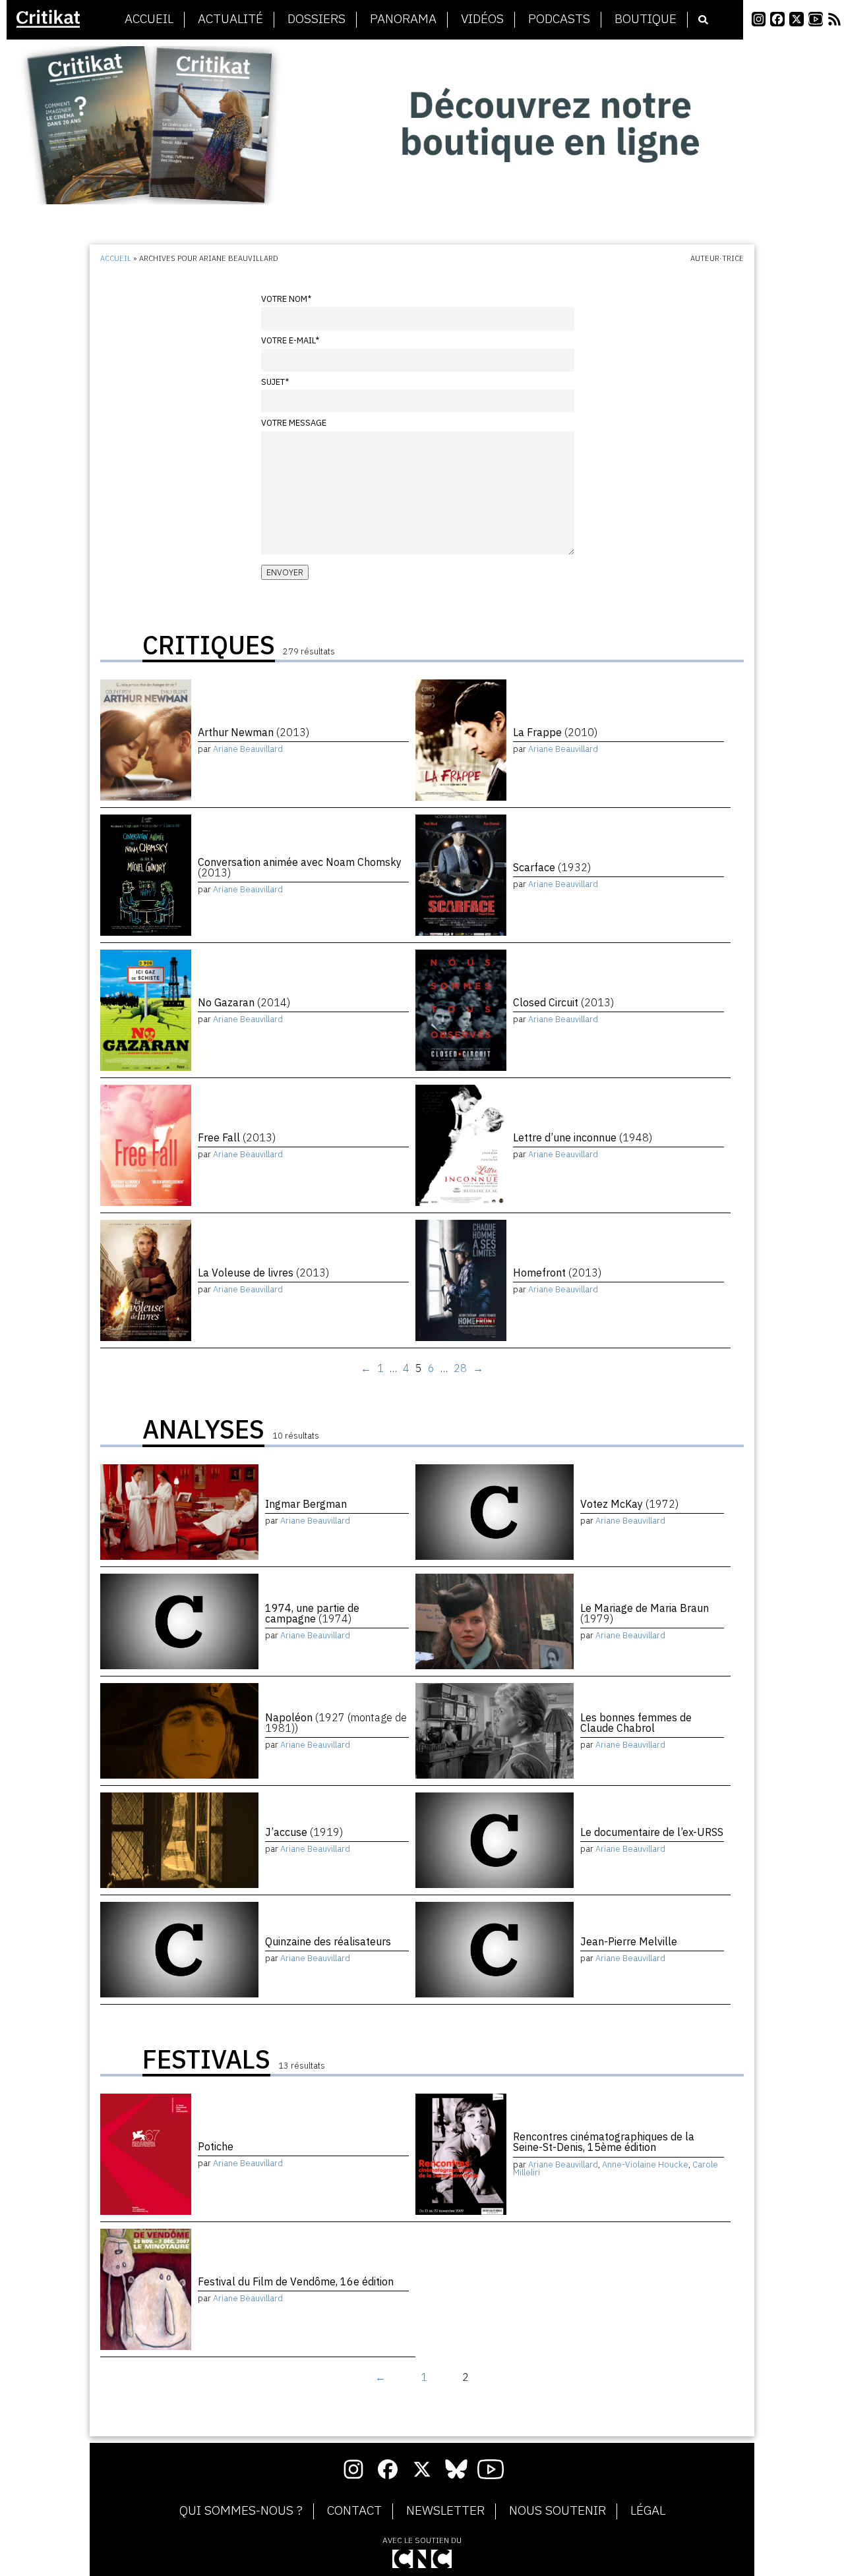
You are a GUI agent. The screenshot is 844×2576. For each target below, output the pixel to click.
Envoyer (285, 572)
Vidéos (482, 19)
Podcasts (559, 19)
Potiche (216, 2146)
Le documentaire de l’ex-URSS (652, 1832)
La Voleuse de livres (263, 1273)
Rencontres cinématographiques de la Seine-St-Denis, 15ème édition (604, 2142)
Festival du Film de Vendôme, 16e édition (296, 2281)
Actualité (230, 19)
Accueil (149, 19)
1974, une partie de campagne (312, 1613)
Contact (354, 2511)
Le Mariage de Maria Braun (645, 1613)
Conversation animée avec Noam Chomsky (300, 867)
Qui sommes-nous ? (241, 2511)
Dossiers (316, 19)
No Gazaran (244, 1002)
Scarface (552, 867)
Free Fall (237, 1137)
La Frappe (555, 732)
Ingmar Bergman (306, 1504)
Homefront (557, 1273)
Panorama (403, 19)
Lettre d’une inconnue (583, 1137)
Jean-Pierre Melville (629, 1941)
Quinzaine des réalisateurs (328, 1941)
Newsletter (445, 2511)
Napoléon (336, 1723)
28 (460, 1368)
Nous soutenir (558, 2511)
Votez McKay (629, 1504)
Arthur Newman (254, 732)
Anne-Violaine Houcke (645, 2164)
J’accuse (304, 1832)
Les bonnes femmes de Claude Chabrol (636, 1723)
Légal (648, 2511)
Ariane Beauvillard (248, 749)
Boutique (646, 19)
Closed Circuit (563, 1002)
